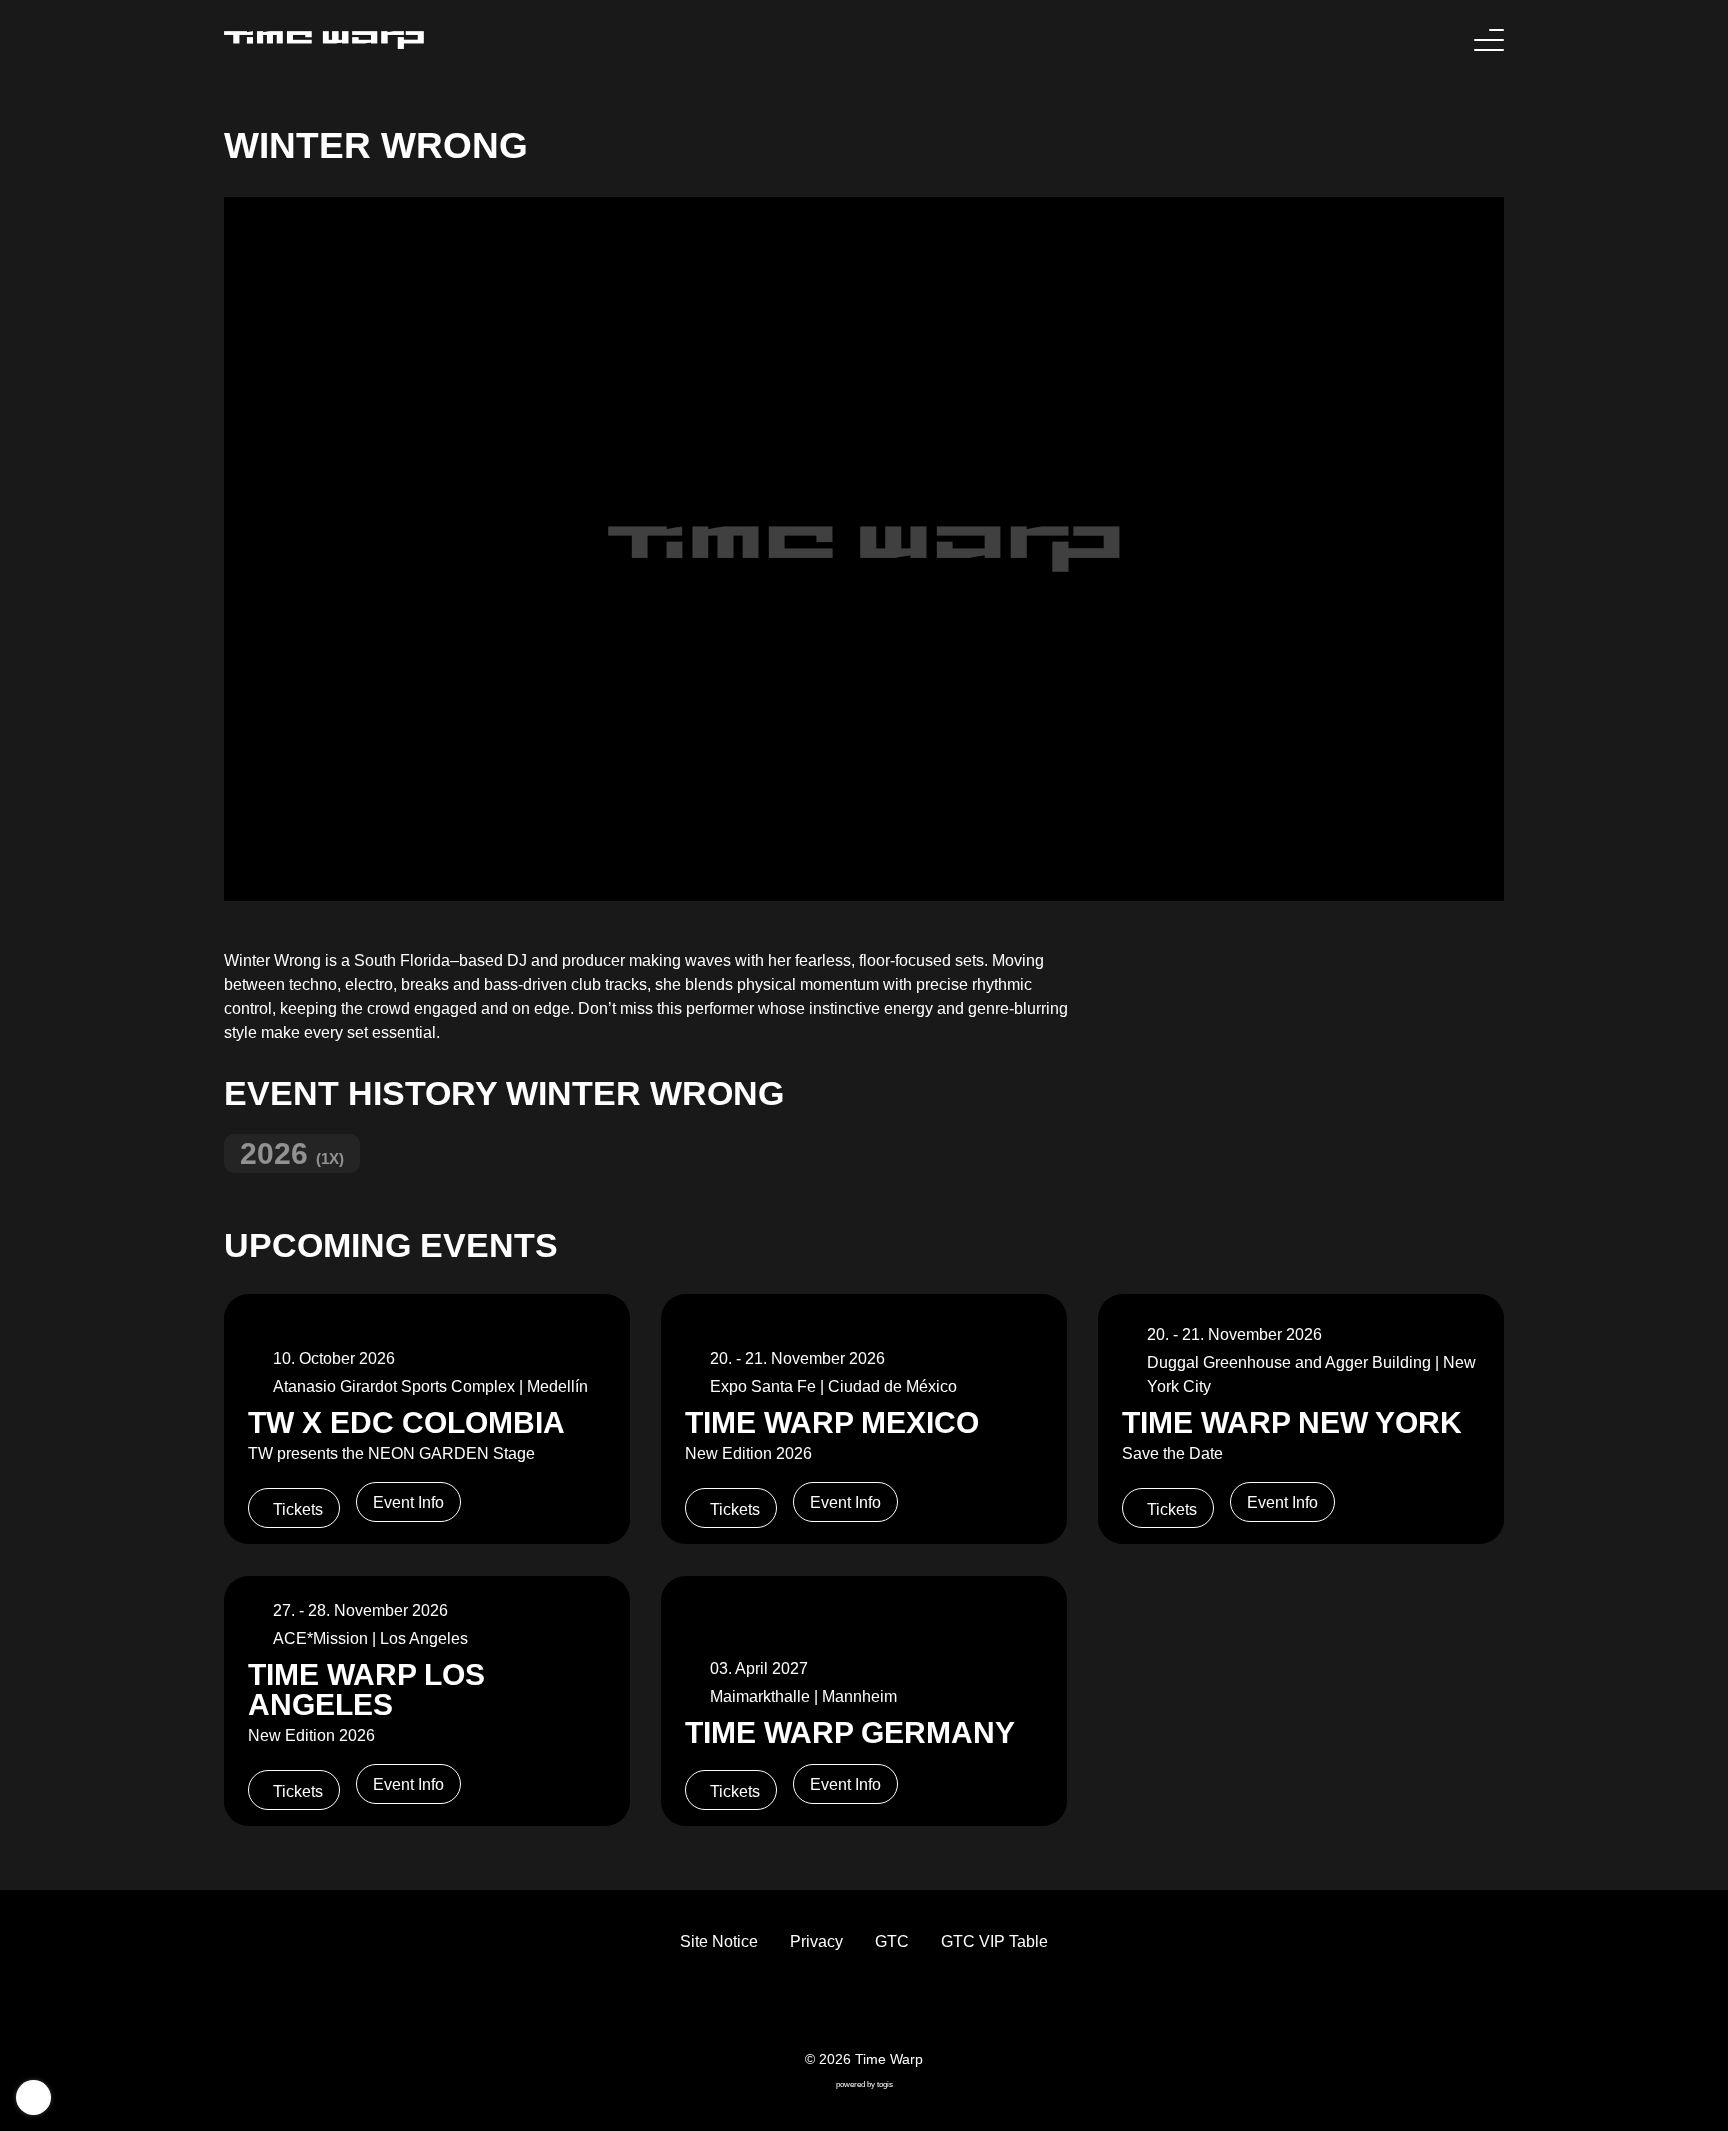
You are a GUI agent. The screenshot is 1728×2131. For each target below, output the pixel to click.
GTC (892, 1941)
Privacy (816, 1941)
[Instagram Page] (880, 2007)
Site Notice (719, 1941)
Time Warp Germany (850, 1732)
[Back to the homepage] (324, 40)
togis (885, 2084)
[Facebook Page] (816, 2007)
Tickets (298, 1509)
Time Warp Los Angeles (366, 1689)
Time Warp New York (1292, 1422)
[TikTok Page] (848, 2007)
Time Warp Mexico (832, 1422)
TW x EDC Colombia (406, 1422)
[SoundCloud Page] (912, 2007)
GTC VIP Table (994, 1941)
